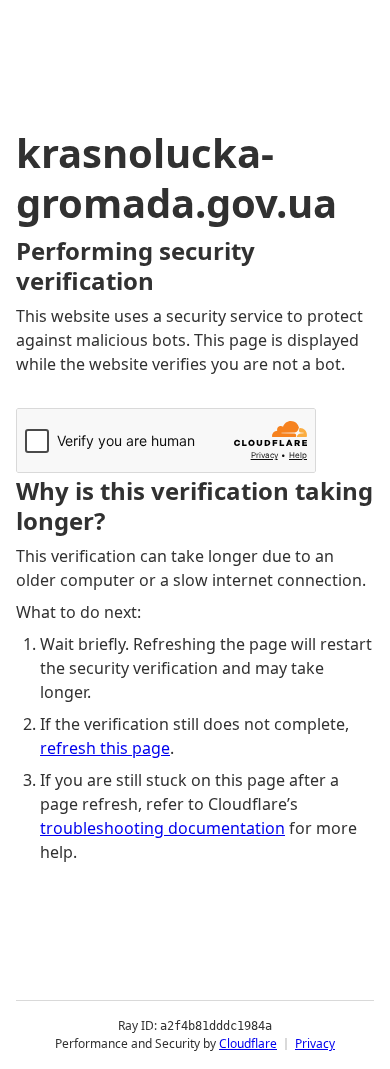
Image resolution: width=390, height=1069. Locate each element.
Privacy (315, 1043)
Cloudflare (248, 1043)
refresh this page (105, 748)
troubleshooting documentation (162, 828)
